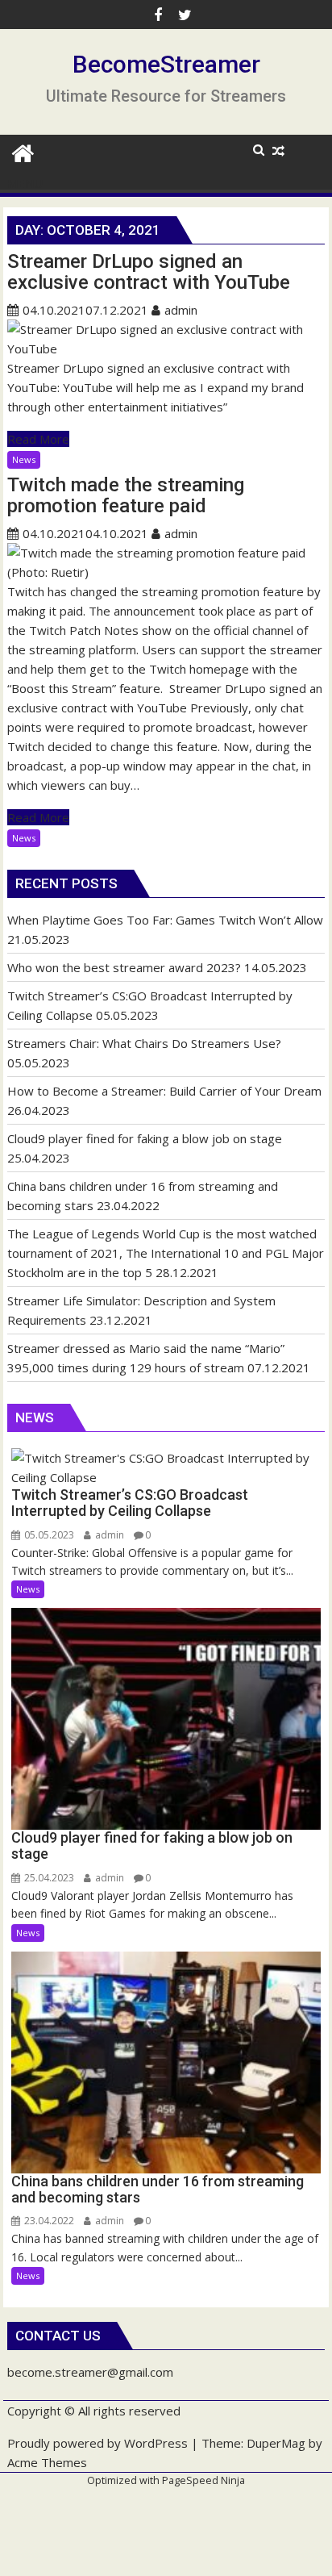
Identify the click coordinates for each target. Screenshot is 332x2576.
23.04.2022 (48, 2221)
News (24, 459)
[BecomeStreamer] (23, 151)
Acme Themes (47, 2462)
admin (181, 310)
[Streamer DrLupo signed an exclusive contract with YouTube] (166, 349)
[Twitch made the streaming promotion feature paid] (166, 572)
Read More (38, 439)
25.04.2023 (48, 1878)
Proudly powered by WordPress (98, 2443)
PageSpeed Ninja (203, 2480)
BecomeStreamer (166, 64)
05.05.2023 (48, 1535)
